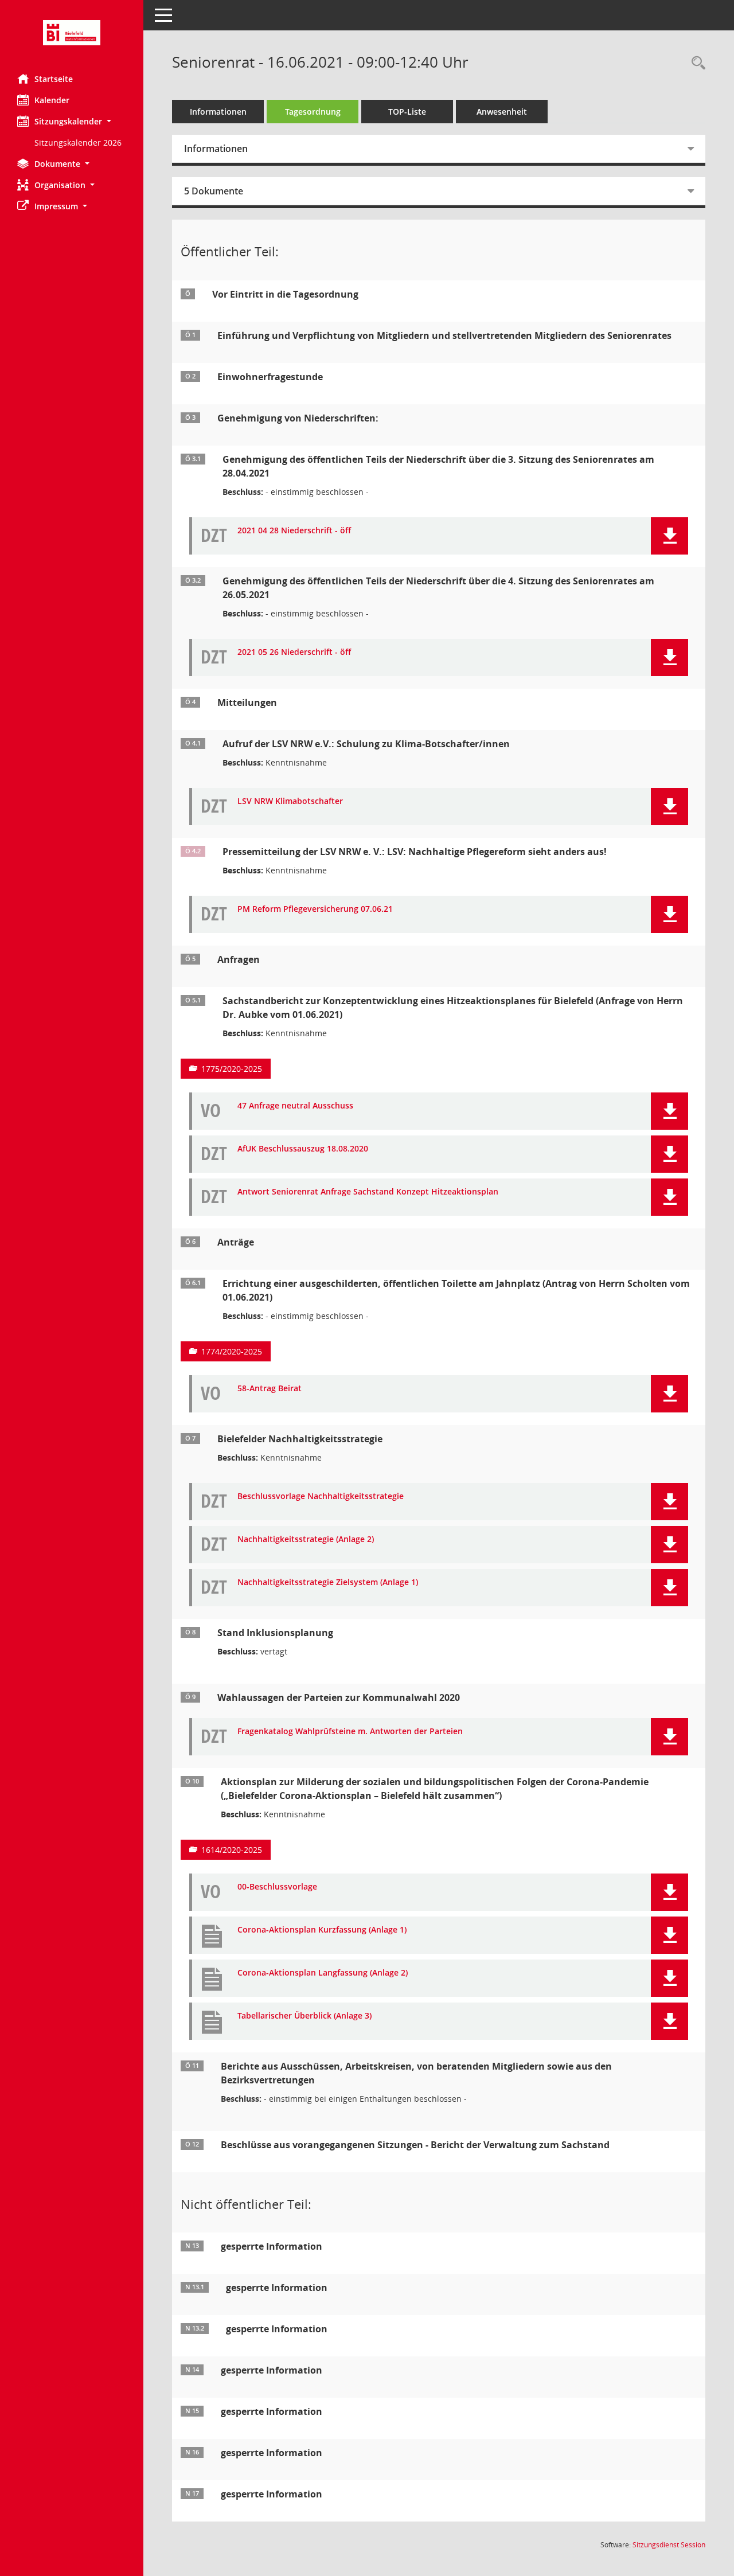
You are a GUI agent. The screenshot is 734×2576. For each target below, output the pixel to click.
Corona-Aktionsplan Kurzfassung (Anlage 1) (322, 1930)
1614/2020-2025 (232, 1850)
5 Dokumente (214, 191)
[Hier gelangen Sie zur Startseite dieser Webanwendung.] (72, 33)
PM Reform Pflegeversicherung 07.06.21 (315, 909)
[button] (72, 121)
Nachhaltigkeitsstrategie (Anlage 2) (306, 1539)
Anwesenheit (502, 112)
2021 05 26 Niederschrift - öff (294, 652)
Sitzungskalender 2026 (78, 143)
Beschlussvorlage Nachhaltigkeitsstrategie (321, 1496)
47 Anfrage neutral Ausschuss (295, 1106)
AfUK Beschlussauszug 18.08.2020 (303, 1149)
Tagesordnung (313, 112)
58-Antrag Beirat (270, 1389)
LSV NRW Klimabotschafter (290, 801)
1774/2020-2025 (232, 1351)
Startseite (54, 79)
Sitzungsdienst (669, 2545)
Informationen (218, 112)
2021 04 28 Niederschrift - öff (294, 531)
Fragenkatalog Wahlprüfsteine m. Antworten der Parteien (350, 1732)
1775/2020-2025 (232, 1069)
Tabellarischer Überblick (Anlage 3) (304, 2016)
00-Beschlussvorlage (277, 1887)
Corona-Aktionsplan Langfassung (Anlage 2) (323, 1973)
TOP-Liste (407, 112)
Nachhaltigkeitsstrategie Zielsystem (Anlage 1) (328, 1582)
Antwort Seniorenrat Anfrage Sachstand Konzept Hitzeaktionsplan (368, 1192)
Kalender (52, 100)
